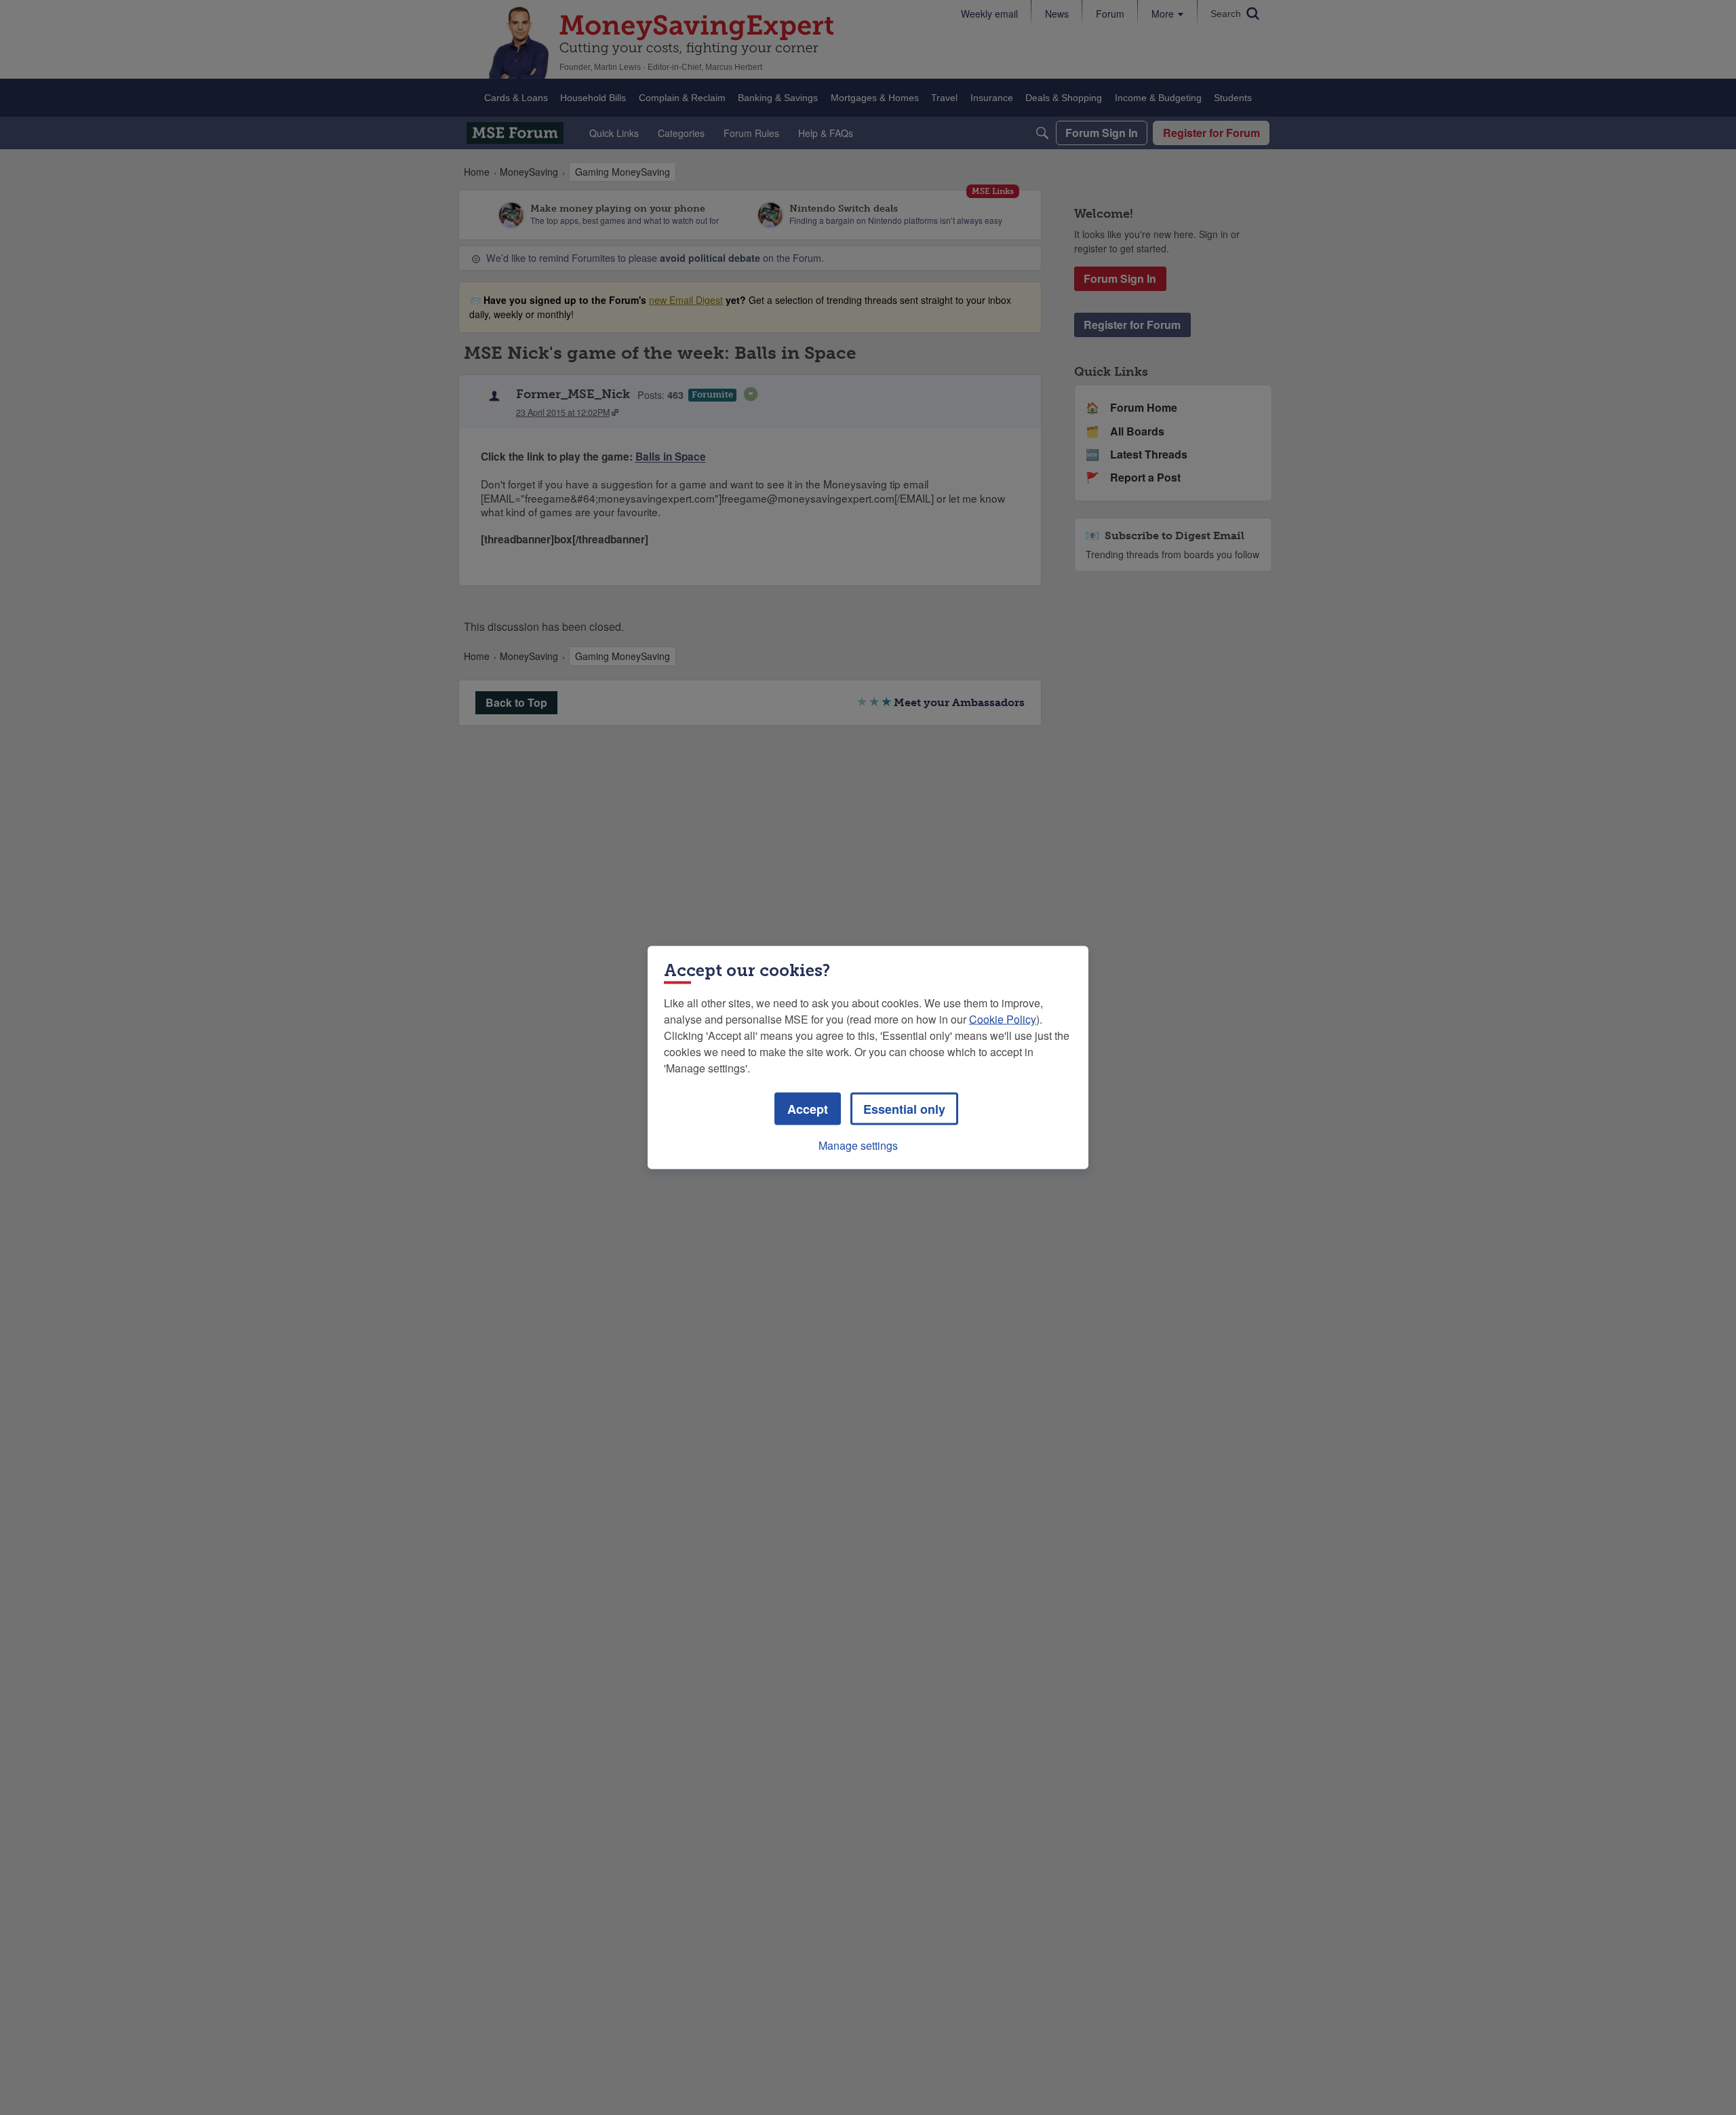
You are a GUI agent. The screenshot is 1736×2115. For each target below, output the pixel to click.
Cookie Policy (1003, 1019)
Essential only (904, 1109)
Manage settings (858, 1145)
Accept (808, 1109)
